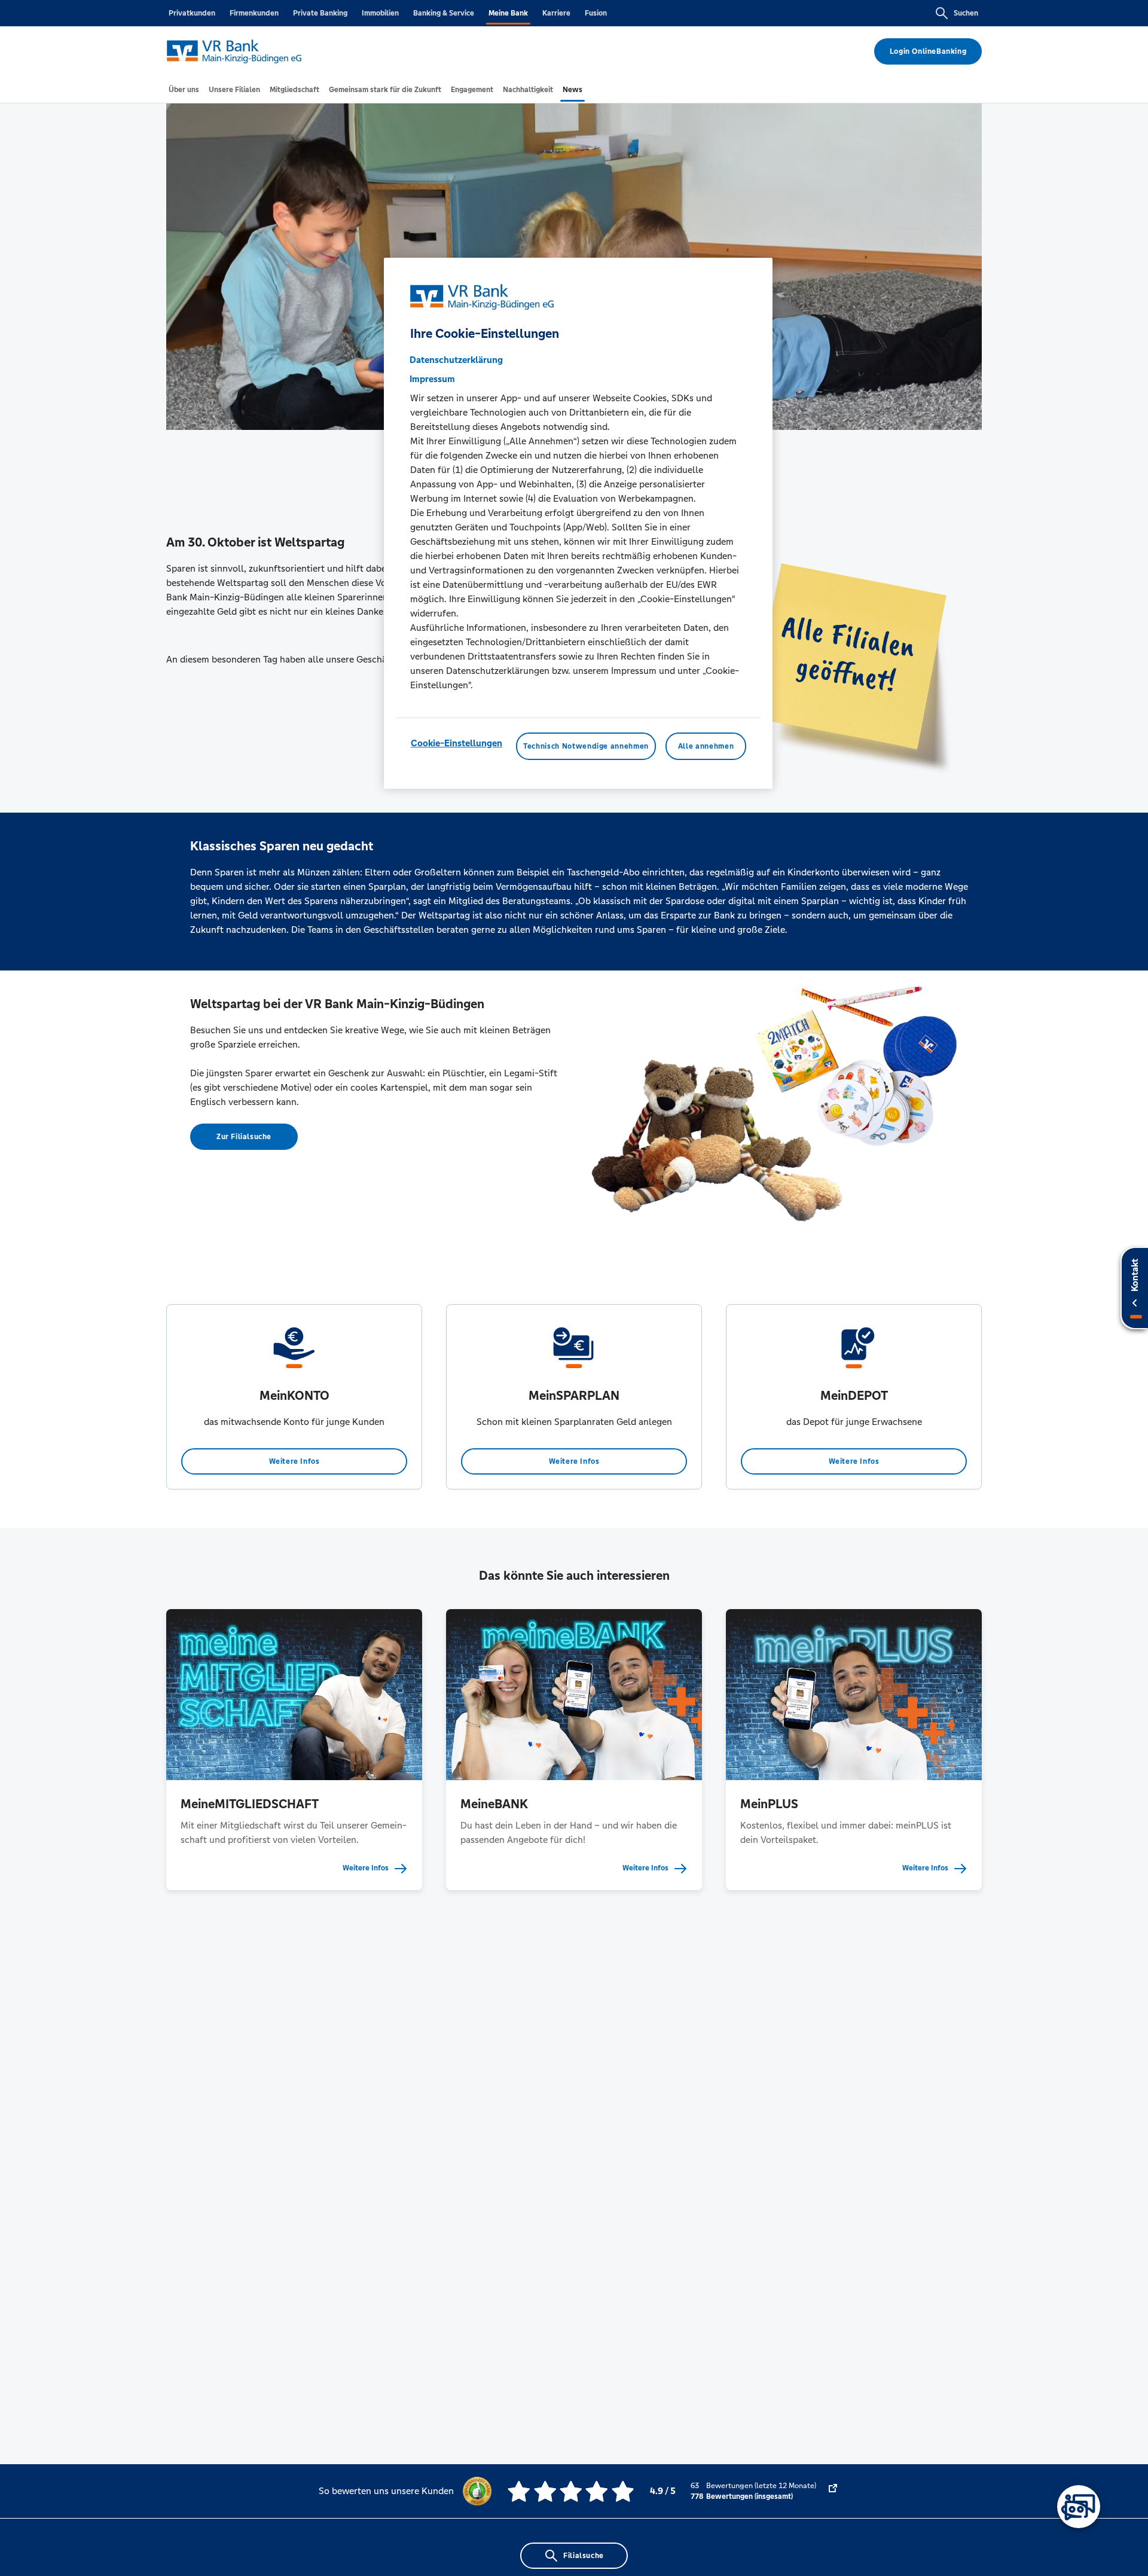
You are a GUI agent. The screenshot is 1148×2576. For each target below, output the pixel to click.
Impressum (432, 379)
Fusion (596, 13)
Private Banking (320, 13)
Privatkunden (192, 13)
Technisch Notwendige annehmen (586, 746)
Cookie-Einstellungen (457, 743)
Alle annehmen (706, 746)
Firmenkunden (254, 13)
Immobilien (380, 13)
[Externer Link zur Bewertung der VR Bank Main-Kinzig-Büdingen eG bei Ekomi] (833, 2491)
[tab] (184, 90)
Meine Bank (508, 13)
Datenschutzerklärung (456, 360)
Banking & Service (444, 13)
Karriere (556, 13)
